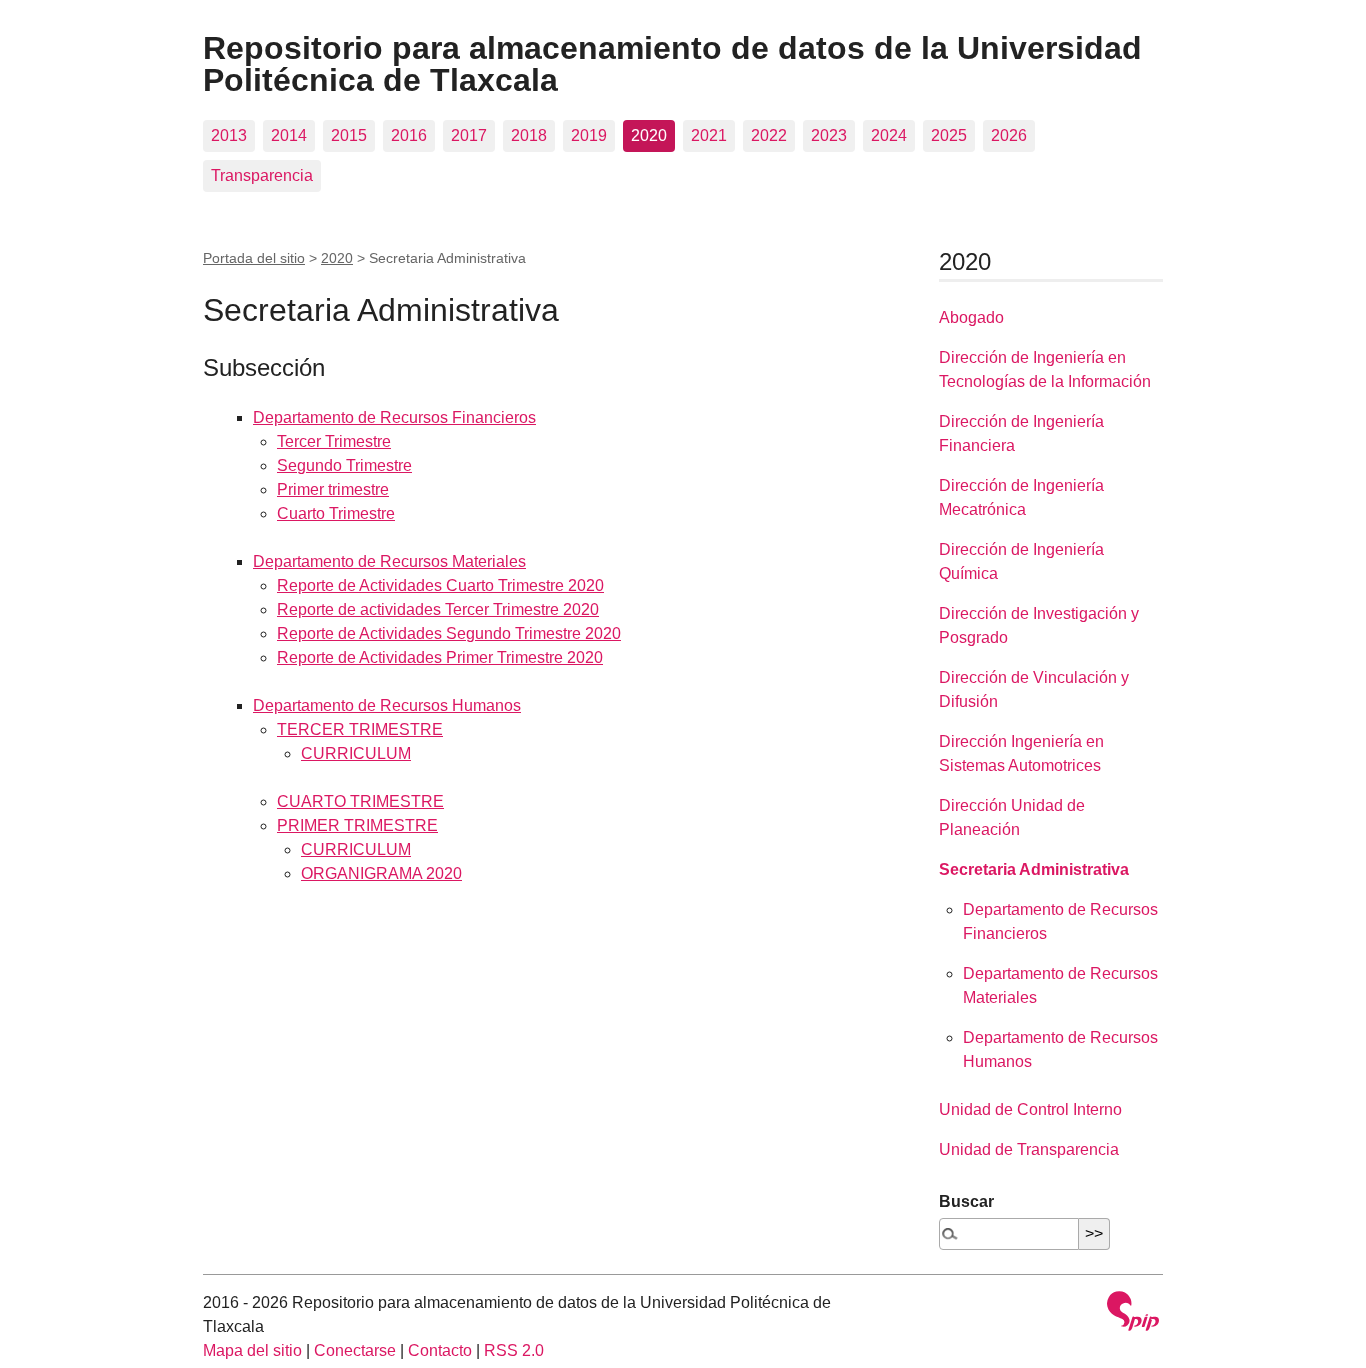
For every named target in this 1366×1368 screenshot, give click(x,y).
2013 (229, 135)
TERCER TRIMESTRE (360, 729)
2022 (769, 135)
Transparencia (262, 175)
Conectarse (355, 1350)
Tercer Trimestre (334, 441)
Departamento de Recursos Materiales (389, 561)
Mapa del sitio (252, 1350)
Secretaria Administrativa (1034, 869)
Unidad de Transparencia (1029, 1149)
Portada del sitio (254, 258)
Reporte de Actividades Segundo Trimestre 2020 (449, 633)
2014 (289, 135)
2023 (829, 135)
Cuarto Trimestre (336, 513)
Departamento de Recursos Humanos (387, 705)
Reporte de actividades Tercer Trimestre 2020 (438, 609)
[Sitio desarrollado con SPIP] (1133, 1313)
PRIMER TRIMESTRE (357, 825)
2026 (1009, 135)
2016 (409, 135)
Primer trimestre (333, 489)
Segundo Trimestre (344, 465)
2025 (949, 135)
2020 (649, 135)
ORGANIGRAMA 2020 (381, 873)
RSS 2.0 (514, 1350)
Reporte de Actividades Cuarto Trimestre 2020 (440, 585)
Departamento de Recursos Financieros (394, 417)
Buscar (966, 1201)
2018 (529, 135)
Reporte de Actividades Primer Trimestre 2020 (440, 657)
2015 (349, 135)
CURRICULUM (356, 753)
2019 (589, 135)
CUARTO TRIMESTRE (360, 801)
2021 (709, 135)
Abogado (971, 317)
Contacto (440, 1350)
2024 (889, 135)
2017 (469, 135)
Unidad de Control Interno (1030, 1109)
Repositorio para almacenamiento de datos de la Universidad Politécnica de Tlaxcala (672, 64)
